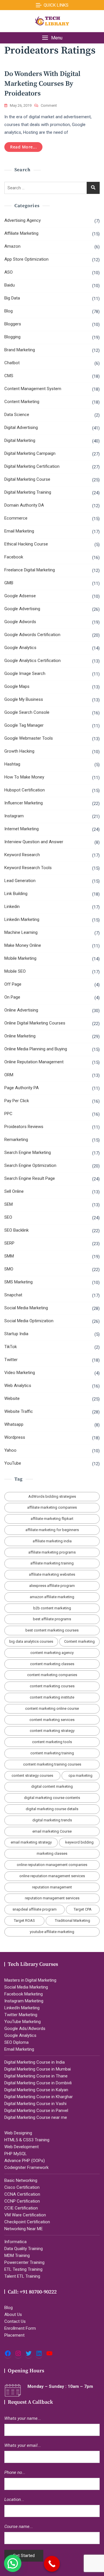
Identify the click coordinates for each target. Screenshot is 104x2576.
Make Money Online (23, 945)
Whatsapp (14, 1424)
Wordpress (15, 1437)
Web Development (22, 2147)
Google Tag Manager (24, 725)
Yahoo (10, 1450)
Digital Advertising (21, 428)
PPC (8, 1114)
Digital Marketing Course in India (35, 2062)
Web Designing (18, 2133)
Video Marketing (20, 1373)
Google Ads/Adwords (25, 2029)
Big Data (12, 298)
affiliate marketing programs (52, 1552)
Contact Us (15, 2321)
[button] (52, 38)
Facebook (14, 557)
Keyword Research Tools (28, 868)
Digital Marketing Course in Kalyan (36, 2090)
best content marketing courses (52, 1630)
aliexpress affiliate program (52, 1586)
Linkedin (12, 907)
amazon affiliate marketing (52, 1597)
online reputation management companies (52, 1865)
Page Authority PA (22, 1088)
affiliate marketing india (52, 1541)
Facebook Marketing (24, 1994)
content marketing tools (52, 1742)
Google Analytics (20, 648)
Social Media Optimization (29, 1321)
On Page (12, 997)
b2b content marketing (52, 1608)
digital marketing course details (52, 1809)
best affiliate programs (52, 1619)
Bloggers (13, 324)
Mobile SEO (15, 971)
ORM (9, 1075)
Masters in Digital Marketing (30, 1980)
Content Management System (33, 389)
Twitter (11, 1360)
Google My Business (24, 699)
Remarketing (16, 1140)
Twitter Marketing (21, 2015)
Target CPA (83, 1909)
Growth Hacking (19, 751)
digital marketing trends (52, 1820)
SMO (9, 1269)
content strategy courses (32, 1775)
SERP (9, 1243)
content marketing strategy (52, 1731)
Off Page (13, 984)
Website (12, 1398)
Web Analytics (18, 1386)
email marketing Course (52, 1831)
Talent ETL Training (22, 2276)
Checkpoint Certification (27, 2222)
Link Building (16, 894)
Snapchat (13, 1295)
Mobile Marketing (20, 958)
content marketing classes (52, 1664)
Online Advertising (21, 1010)
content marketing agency (52, 1653)
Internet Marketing (22, 829)
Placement (14, 2335)
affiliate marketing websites (52, 1574)
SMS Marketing (18, 1282)
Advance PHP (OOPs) (25, 2161)
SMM (9, 1256)
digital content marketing (52, 1786)
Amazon (12, 246)
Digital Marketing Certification (32, 466)
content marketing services (52, 1720)
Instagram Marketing (24, 2001)
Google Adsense (20, 596)
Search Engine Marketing (28, 1152)
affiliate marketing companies (52, 1507)
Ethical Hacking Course (26, 544)
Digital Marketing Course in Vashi (35, 2104)
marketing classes (52, 1853)
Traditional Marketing (73, 1920)
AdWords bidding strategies (52, 1496)
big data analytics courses (31, 1641)
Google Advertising (22, 609)
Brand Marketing (20, 350)
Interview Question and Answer (34, 842)
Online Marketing (20, 1036)
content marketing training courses (52, 1764)
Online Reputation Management (34, 1062)
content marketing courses (52, 1686)
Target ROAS (24, 1920)
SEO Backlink (16, 1230)
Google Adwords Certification (32, 635)
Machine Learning (21, 932)
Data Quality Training (24, 2249)
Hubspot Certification (25, 790)
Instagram (14, 816)
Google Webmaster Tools (29, 738)
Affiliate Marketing (21, 233)
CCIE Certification (21, 2208)
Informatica (15, 2242)
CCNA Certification (22, 2194)
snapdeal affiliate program (35, 1909)
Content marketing (79, 1641)
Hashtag (12, 764)
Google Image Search (25, 673)
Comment (49, 106)
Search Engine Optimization (30, 1165)
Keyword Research (22, 855)
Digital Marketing (20, 440)
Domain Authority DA (24, 505)
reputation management (52, 1887)
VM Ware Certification (25, 2215)
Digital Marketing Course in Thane (36, 2076)
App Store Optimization (26, 259)
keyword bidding (79, 1842)
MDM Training (17, 2256)
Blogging (12, 337)
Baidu (10, 285)
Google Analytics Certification (32, 661)
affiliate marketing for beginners (52, 1530)
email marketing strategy (31, 1842)
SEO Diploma (16, 2042)
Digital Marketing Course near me (36, 2117)
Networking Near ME (24, 2229)
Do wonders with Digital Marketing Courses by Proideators (42, 84)
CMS (9, 376)
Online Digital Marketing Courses (35, 1023)
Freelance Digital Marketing (30, 570)
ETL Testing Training (23, 2269)
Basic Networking (21, 2180)
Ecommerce (16, 518)
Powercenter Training (24, 2262)
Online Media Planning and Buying (36, 1049)
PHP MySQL (16, 2154)
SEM (9, 1204)
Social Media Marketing (26, 1308)
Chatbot (12, 363)
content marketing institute (52, 1697)
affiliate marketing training (52, 1563)
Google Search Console (27, 712)
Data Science (17, 415)
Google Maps (17, 686)
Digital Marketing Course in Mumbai (38, 2069)
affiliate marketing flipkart (52, 1519)
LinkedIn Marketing (22, 2008)
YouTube (13, 1463)
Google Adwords (20, 622)
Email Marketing (19, 531)
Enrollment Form (20, 2328)
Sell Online (14, 1191)
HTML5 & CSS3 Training (27, 2140)
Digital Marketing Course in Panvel (36, 2111)
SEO (8, 1217)
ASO (9, 272)
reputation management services (52, 1898)
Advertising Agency (23, 220)
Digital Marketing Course (27, 479)
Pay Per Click (17, 1101)
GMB (9, 583)
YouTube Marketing (23, 2022)
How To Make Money (24, 777)
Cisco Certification (22, 2187)
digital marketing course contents (52, 1798)
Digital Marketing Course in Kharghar (39, 2097)
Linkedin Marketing (22, 919)
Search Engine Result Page (30, 1178)
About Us (13, 2314)
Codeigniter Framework (26, 2167)
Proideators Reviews (24, 1127)
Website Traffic (19, 1411)
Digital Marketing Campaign (30, 453)
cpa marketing (80, 1775)
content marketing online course (52, 1708)
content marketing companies (52, 1675)
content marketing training (52, 1753)
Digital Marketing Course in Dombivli (38, 2083)
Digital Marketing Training (28, 492)
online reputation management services (52, 1876)
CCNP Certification (22, 2201)
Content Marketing (22, 402)
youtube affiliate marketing (52, 1932)
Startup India (16, 1334)
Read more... (23, 147)
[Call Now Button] (52, 2564)
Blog (9, 311)
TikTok (11, 1347)
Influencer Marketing (24, 803)
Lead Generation (20, 881)
